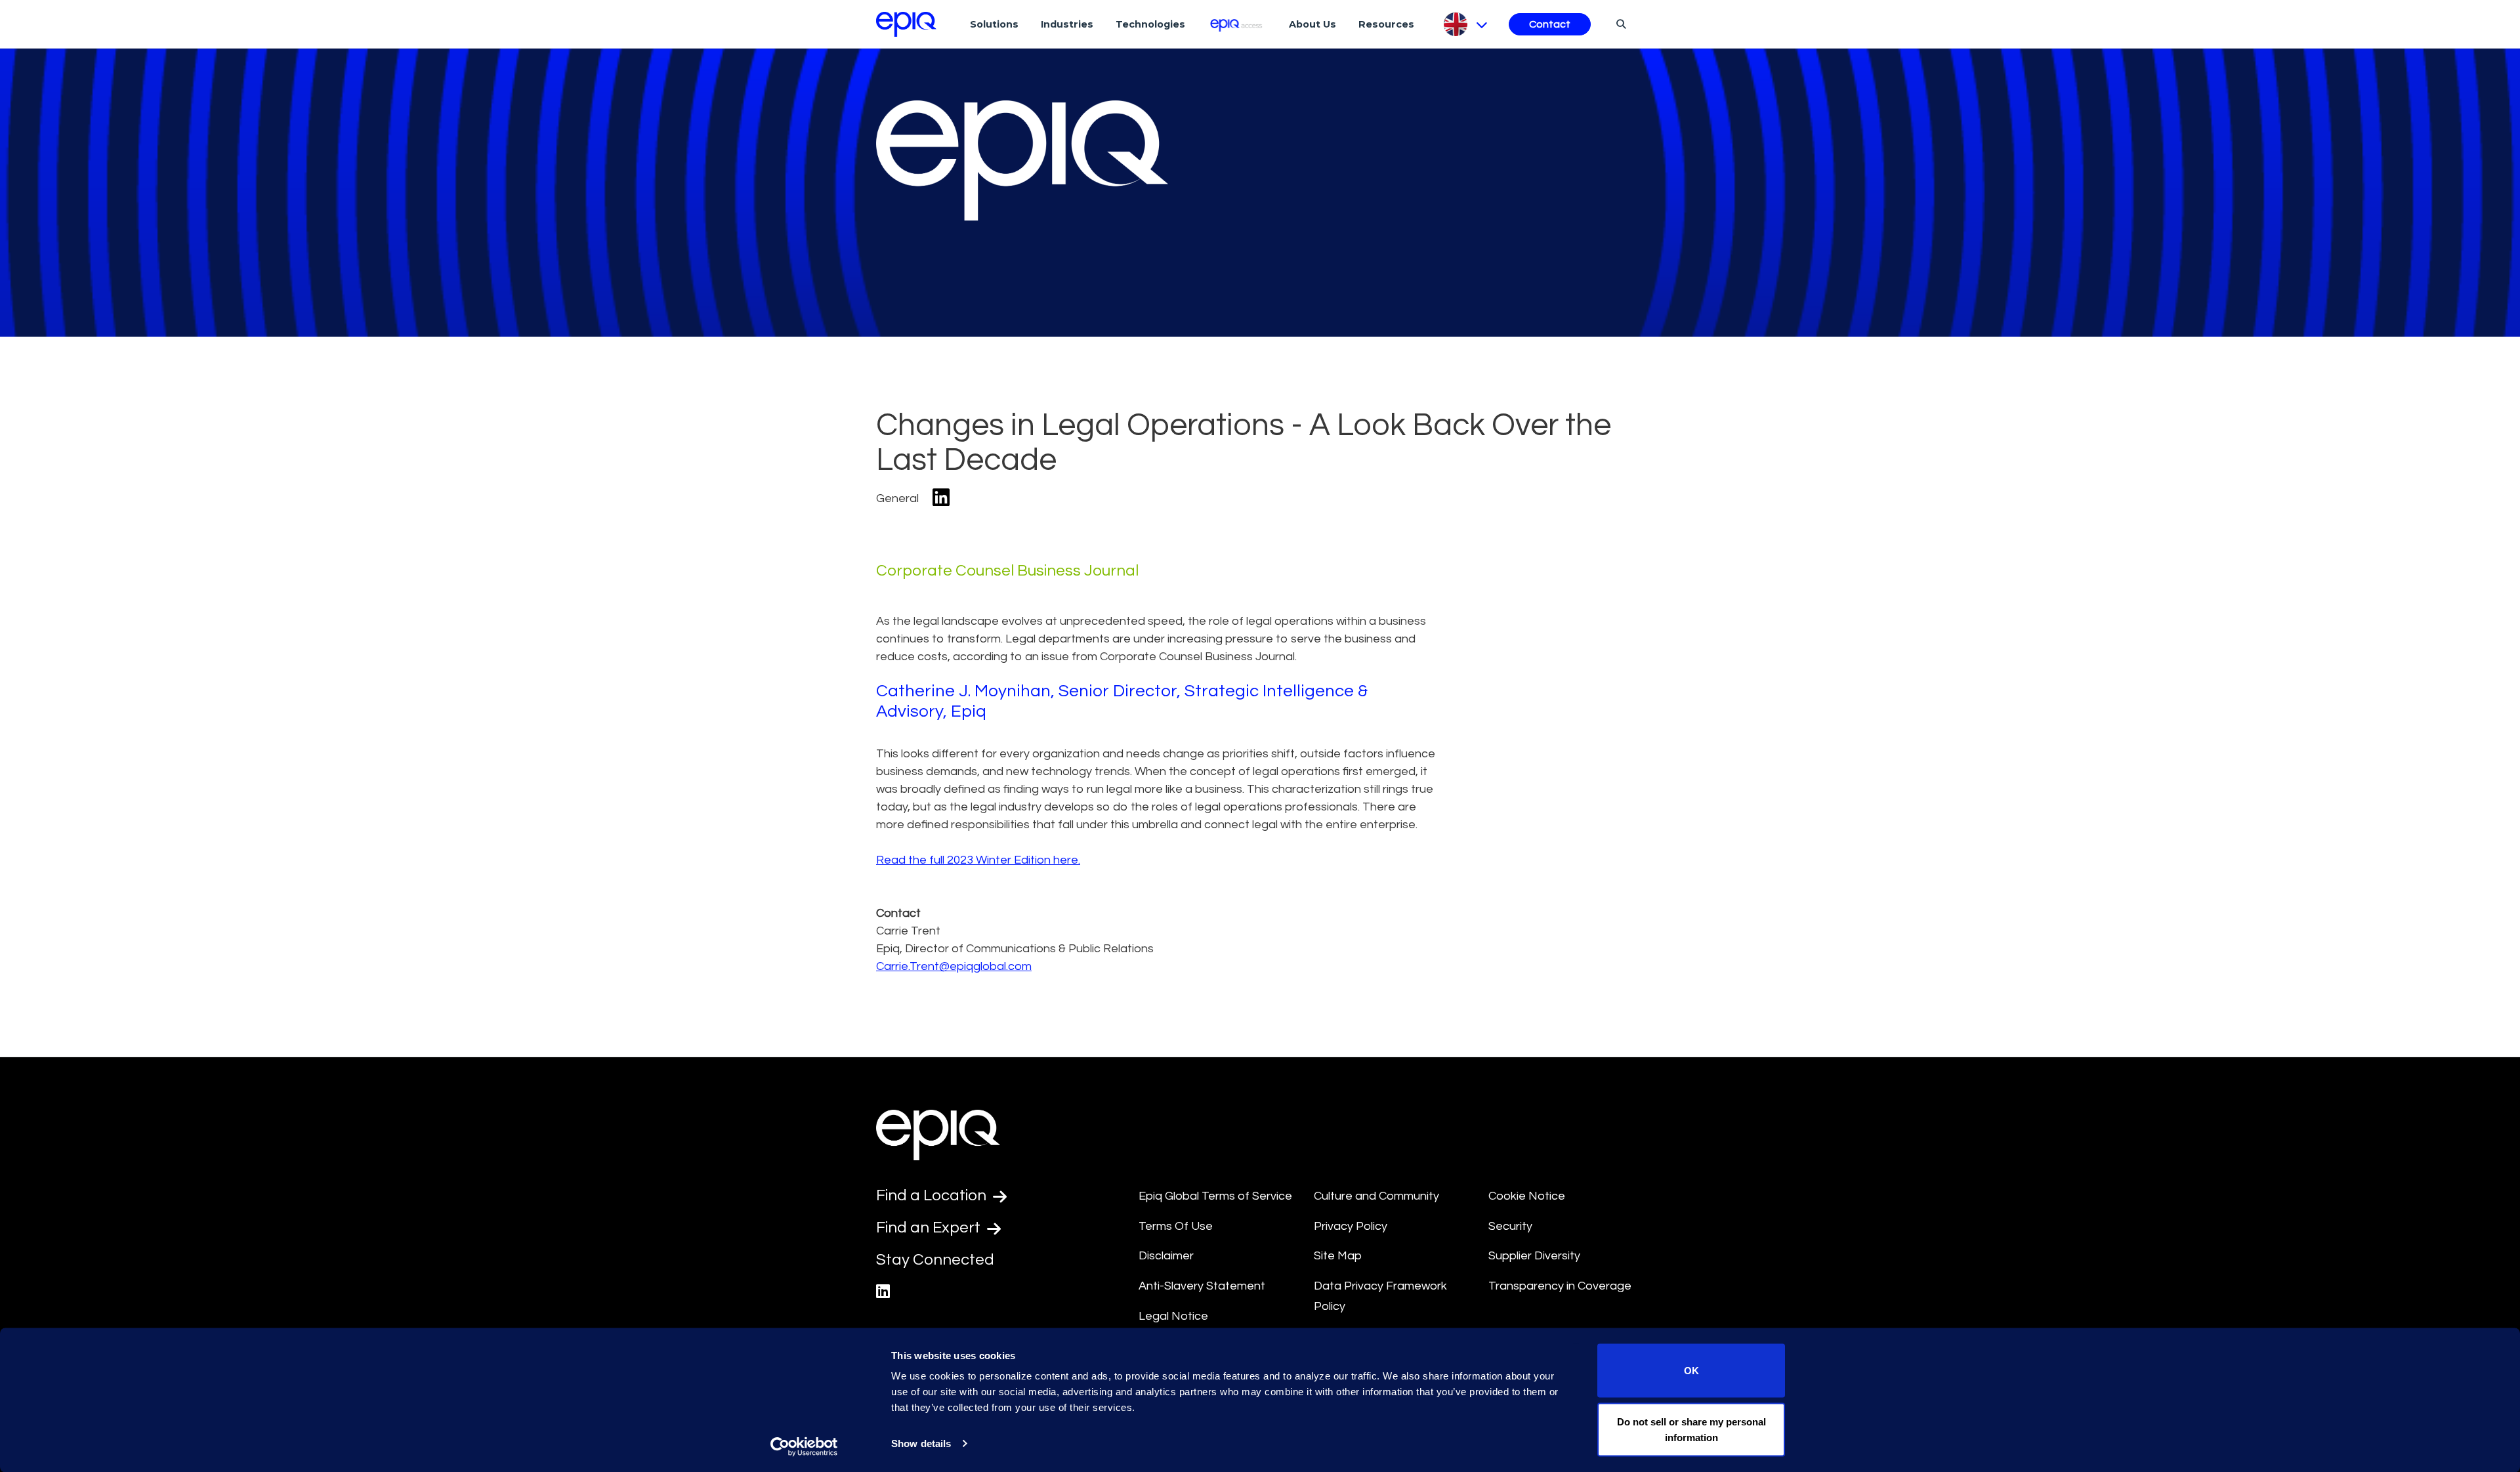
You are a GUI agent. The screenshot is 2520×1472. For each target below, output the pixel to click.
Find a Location (933, 1195)
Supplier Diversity (1534, 1256)
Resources (1386, 24)
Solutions (994, 24)
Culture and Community (1376, 1196)
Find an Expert (930, 1228)
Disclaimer (1166, 1256)
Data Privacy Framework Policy (1380, 1296)
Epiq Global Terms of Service (1215, 1196)
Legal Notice (1173, 1316)
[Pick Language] (1464, 24)
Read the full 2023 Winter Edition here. (978, 860)
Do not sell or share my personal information (1691, 1429)
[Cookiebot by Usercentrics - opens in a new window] (804, 1446)
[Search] (1619, 24)
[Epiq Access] (1237, 24)
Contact (1550, 24)
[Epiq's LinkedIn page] (883, 1292)
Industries (1067, 24)
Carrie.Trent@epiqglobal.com (954, 966)
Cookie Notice (1527, 1196)
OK (1691, 1371)
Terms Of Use (1176, 1226)
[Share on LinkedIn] (941, 498)
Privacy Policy (1351, 1226)
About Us (1312, 24)
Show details (921, 1443)
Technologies (1150, 24)
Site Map (1338, 1256)
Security (1510, 1226)
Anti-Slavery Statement (1202, 1286)
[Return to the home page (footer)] (906, 24)
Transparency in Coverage (1560, 1286)
